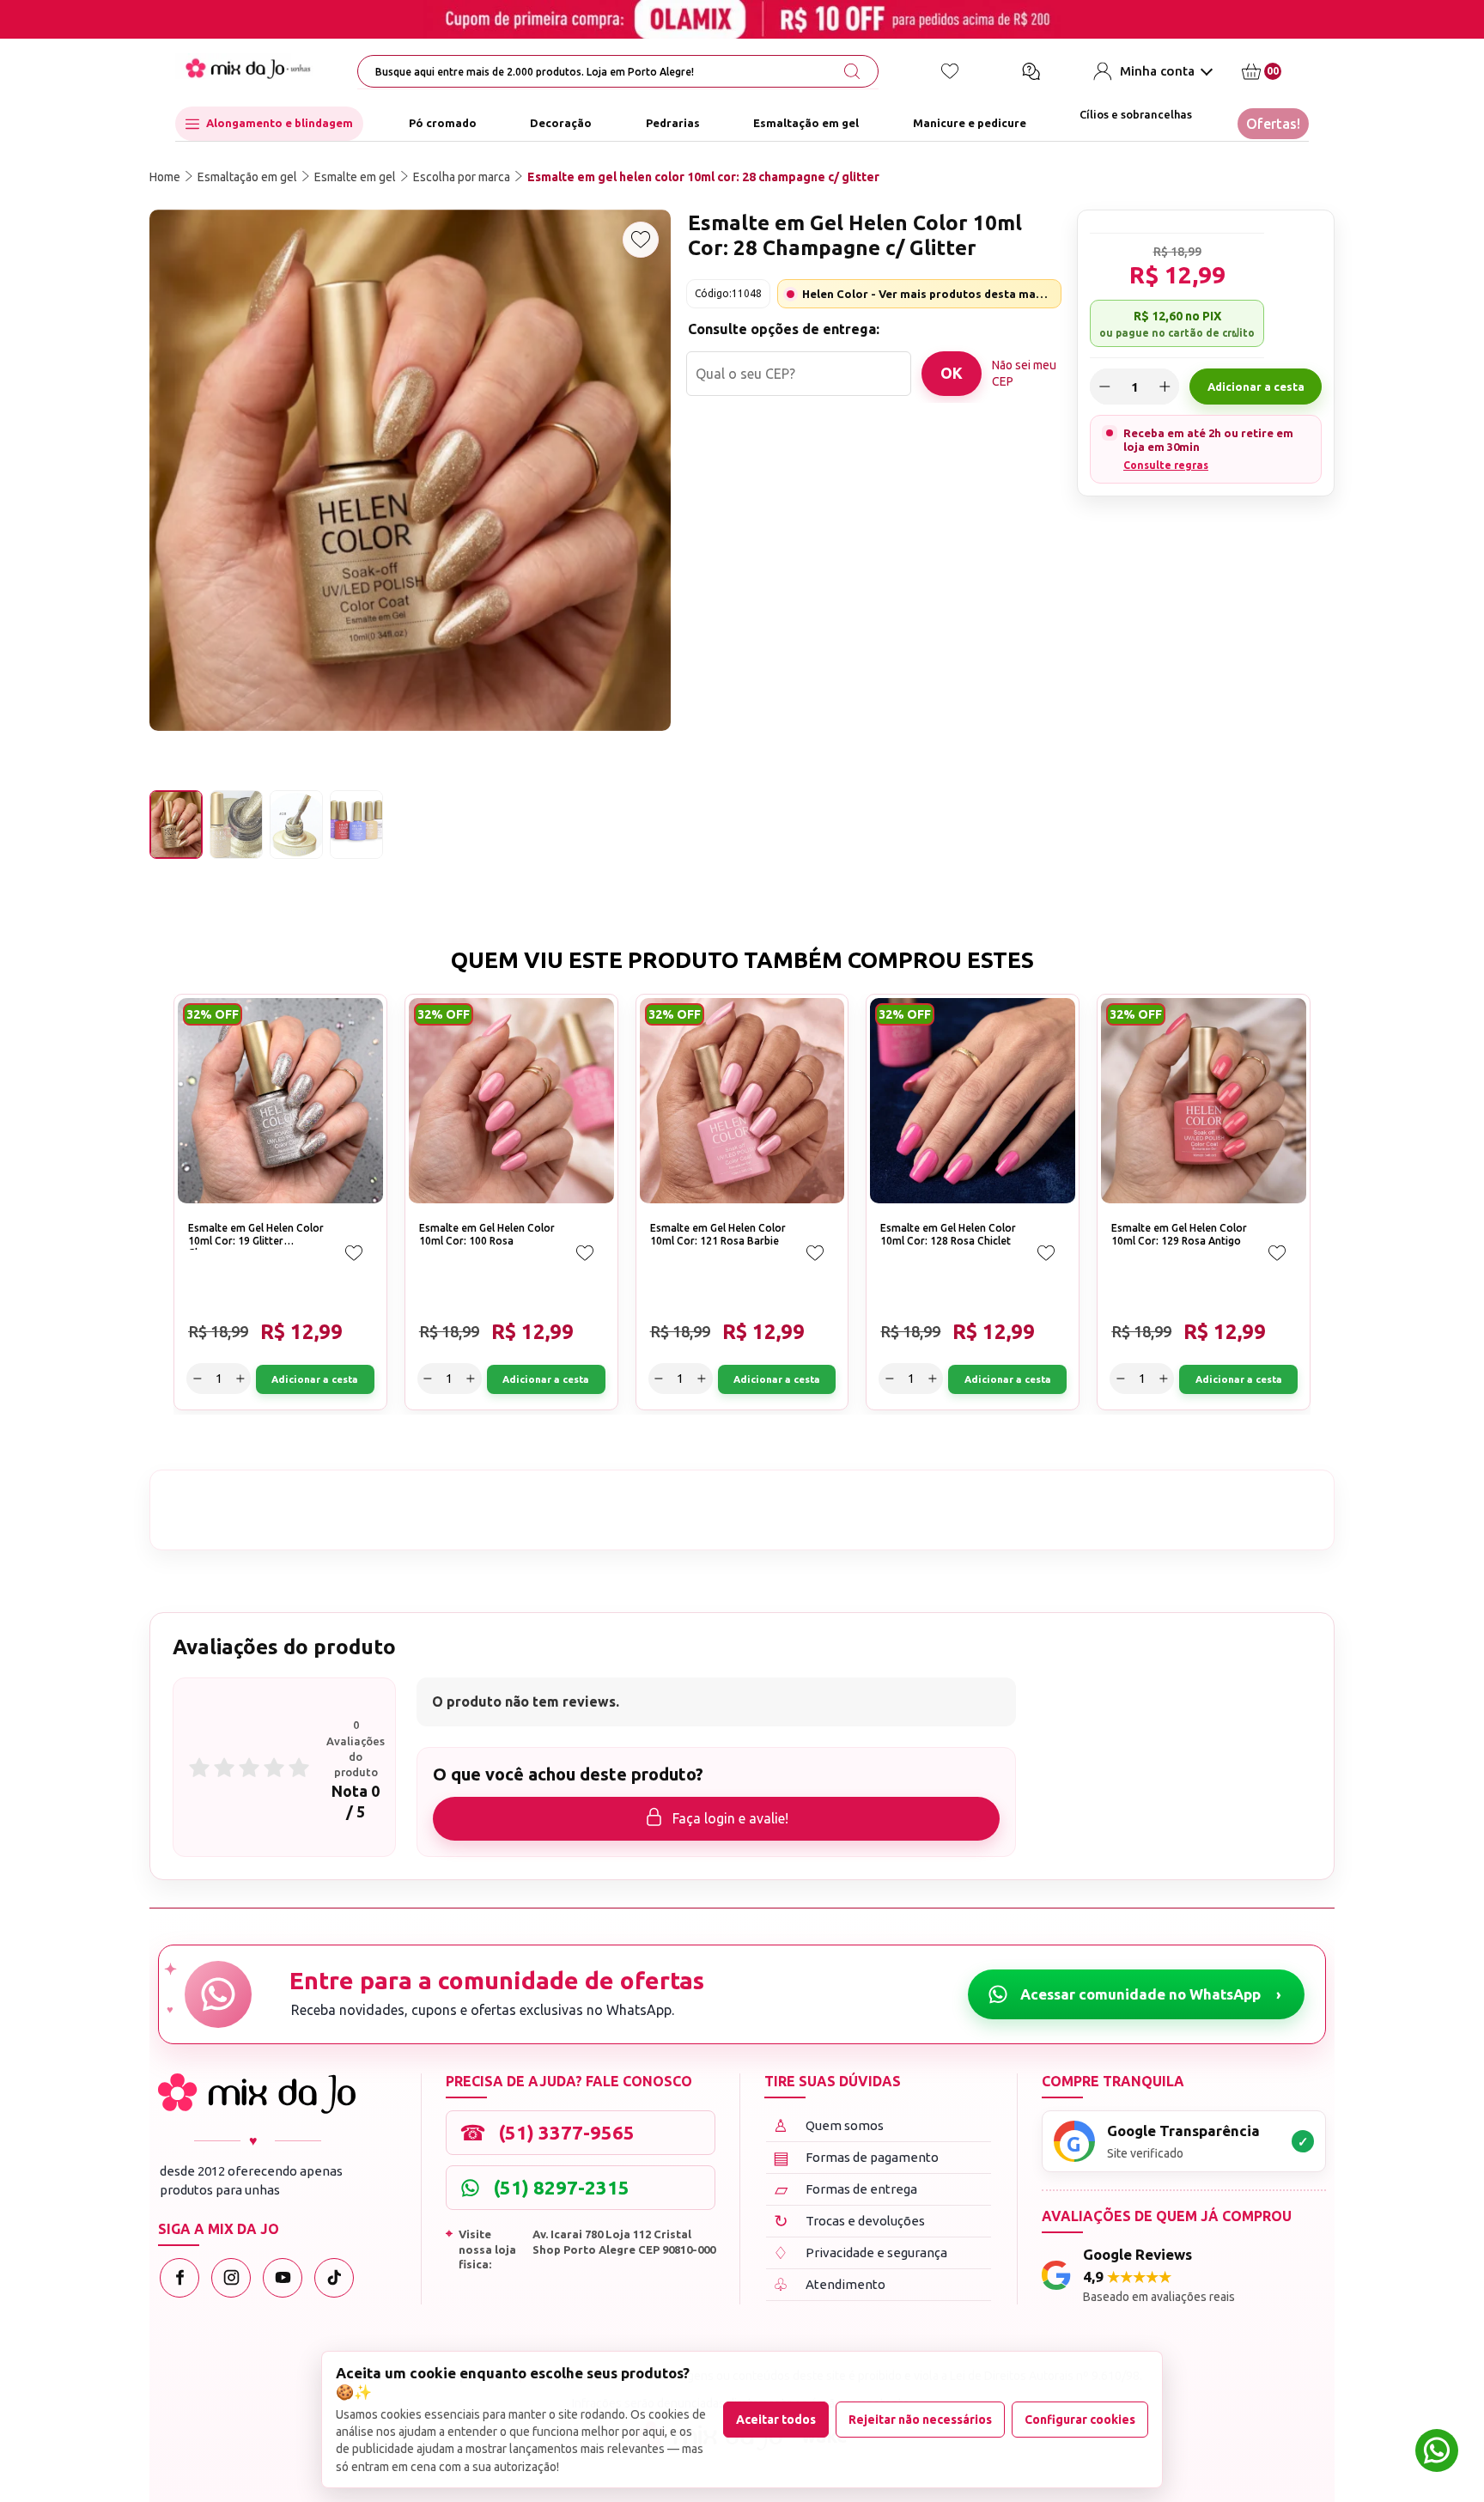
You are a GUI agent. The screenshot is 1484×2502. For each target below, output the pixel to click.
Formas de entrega (846, 2189)
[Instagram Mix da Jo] (231, 2278)
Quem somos (828, 2125)
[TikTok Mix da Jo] (334, 2278)
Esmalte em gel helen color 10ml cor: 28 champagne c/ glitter (703, 177)
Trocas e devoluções (850, 2221)
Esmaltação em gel (806, 124)
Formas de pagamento (856, 2157)
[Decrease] (1104, 387)
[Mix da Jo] (257, 2094)
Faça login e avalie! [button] (730, 1818)
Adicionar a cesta (1256, 387)
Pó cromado (443, 124)
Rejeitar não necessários (920, 2420)
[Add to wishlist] (641, 240)
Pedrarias (673, 124)
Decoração (561, 124)
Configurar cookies (1080, 2420)
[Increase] (1165, 387)
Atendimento (829, 2284)
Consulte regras (1166, 464)
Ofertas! (1273, 124)
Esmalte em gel (355, 177)
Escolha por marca (462, 177)
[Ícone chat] (1031, 71)
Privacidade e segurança (860, 2252)
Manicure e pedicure (970, 124)
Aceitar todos (776, 2420)
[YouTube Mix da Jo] (283, 2278)
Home (165, 177)
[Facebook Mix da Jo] (179, 2278)
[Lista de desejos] (950, 71)
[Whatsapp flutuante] (1437, 2453)
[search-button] (852, 71)
